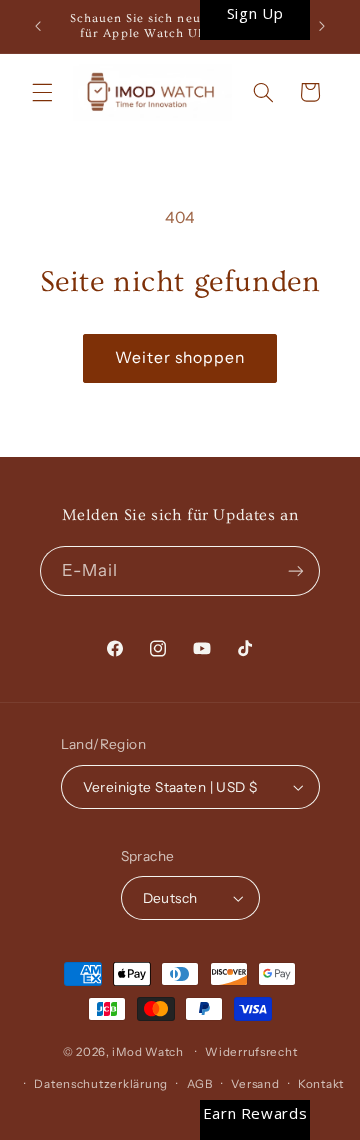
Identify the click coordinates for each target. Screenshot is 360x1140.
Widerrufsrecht (251, 1052)
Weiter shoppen (180, 357)
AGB (200, 1084)
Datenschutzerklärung (101, 1084)
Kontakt (321, 1084)
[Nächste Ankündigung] (322, 27)
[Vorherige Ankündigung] (38, 27)
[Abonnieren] (296, 570)
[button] (42, 92)
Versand (255, 1084)
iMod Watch (147, 1052)
